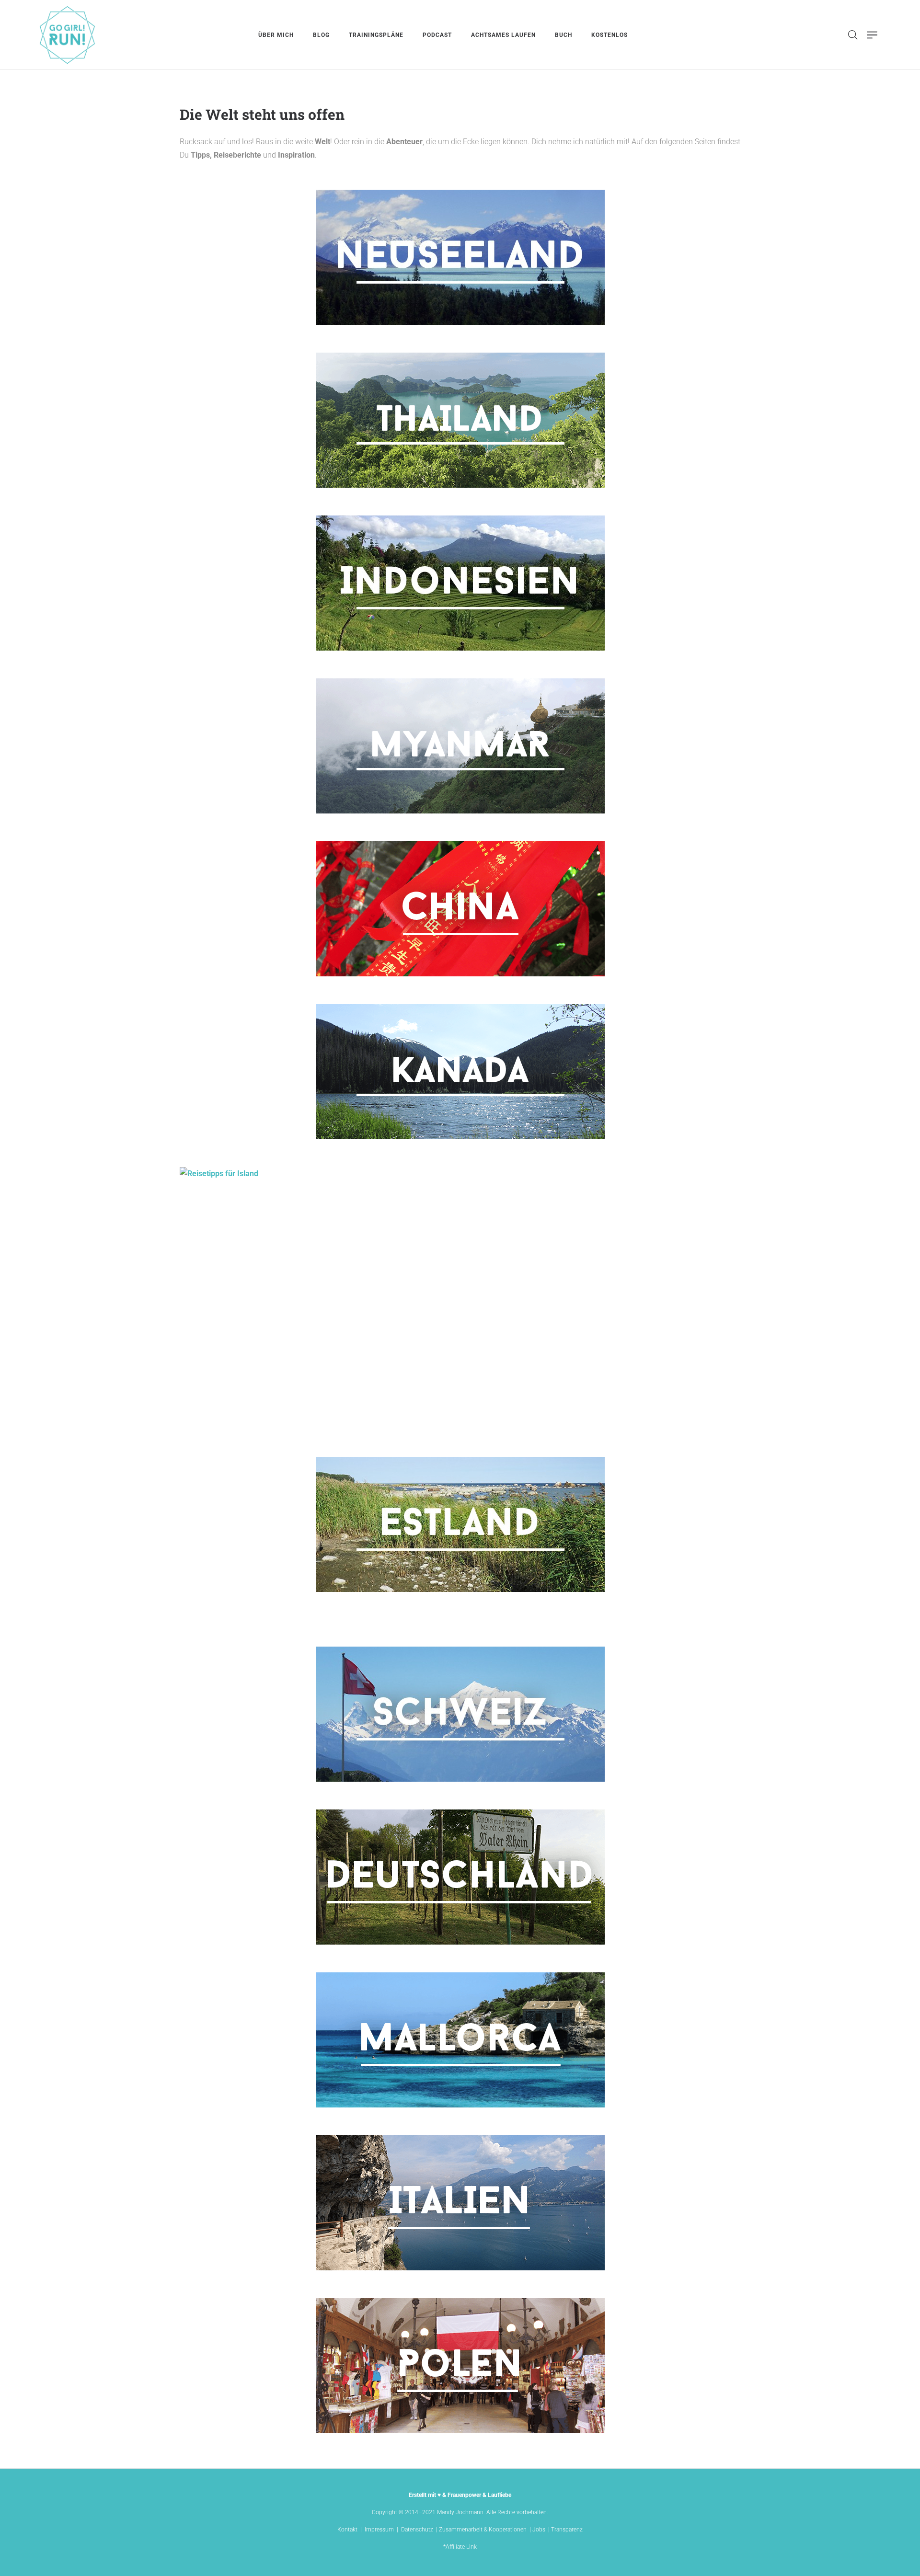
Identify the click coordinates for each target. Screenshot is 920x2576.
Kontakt (347, 2530)
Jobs (539, 2530)
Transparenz (567, 2530)
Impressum (379, 2530)
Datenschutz (417, 2530)
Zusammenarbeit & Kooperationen (483, 2530)
